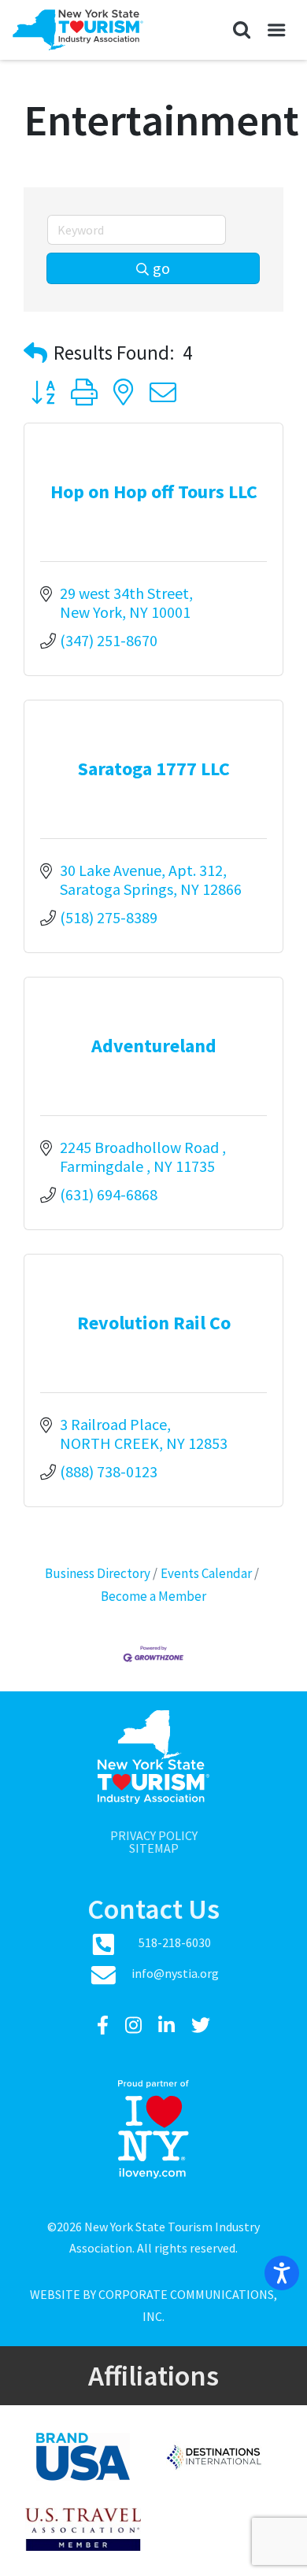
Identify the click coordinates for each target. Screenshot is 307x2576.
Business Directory (98, 1573)
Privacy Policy (154, 1835)
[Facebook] (105, 2025)
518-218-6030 (175, 1942)
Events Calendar (206, 1573)
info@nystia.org (175, 1973)
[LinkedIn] (168, 2025)
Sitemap (154, 1848)
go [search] (161, 268)
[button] (241, 30)
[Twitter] (201, 2025)
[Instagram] (135, 2025)
